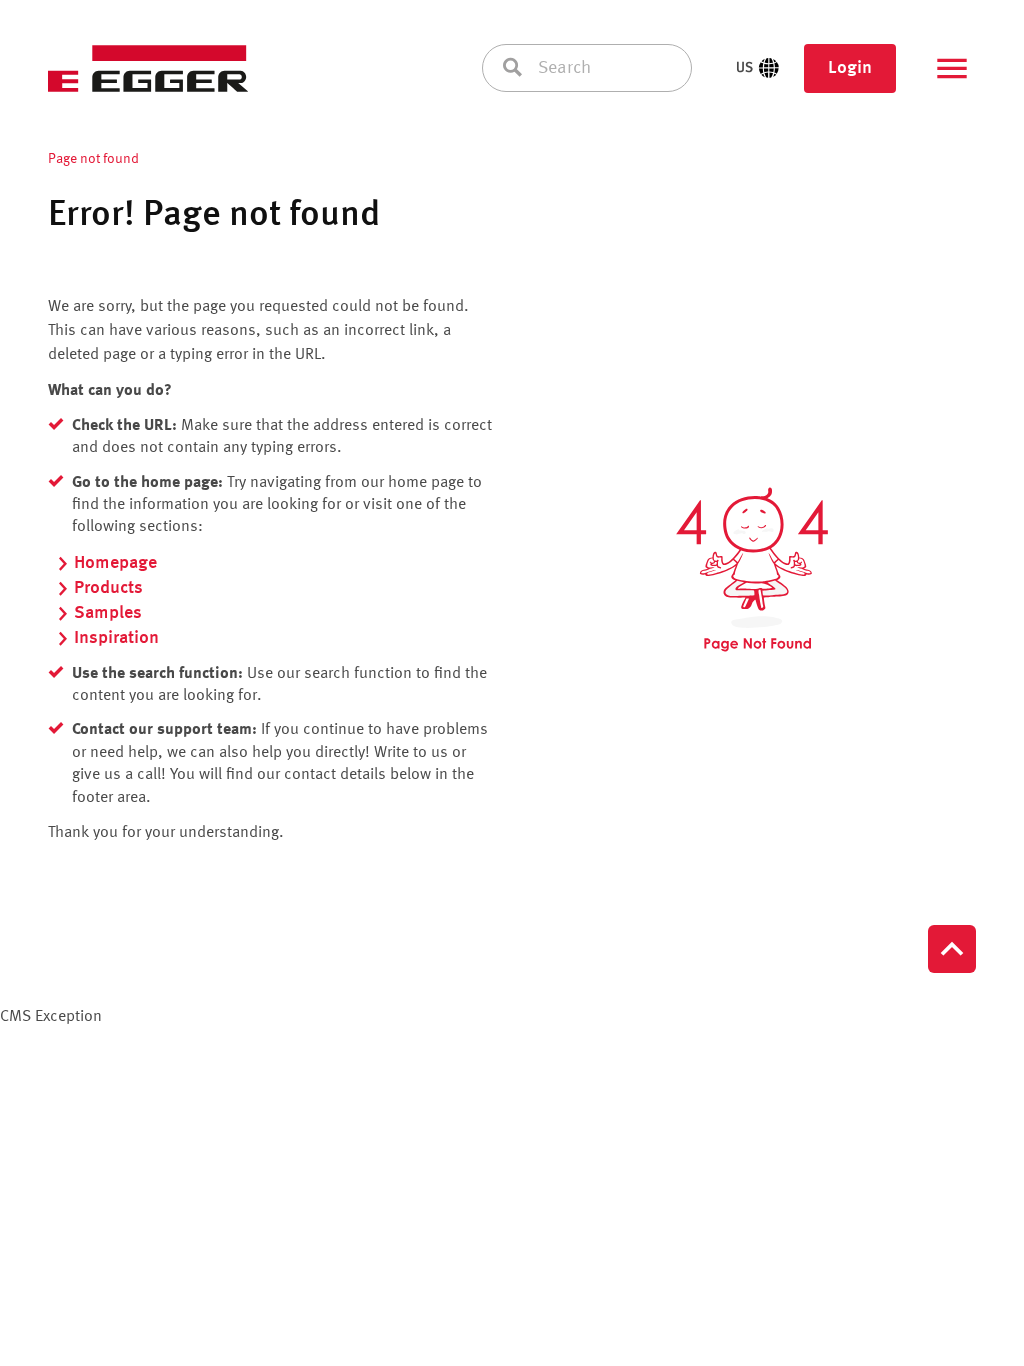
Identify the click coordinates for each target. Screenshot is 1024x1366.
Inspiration (116, 638)
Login (850, 68)
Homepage (115, 563)
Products (108, 588)
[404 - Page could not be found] (752, 570)
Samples (108, 613)
